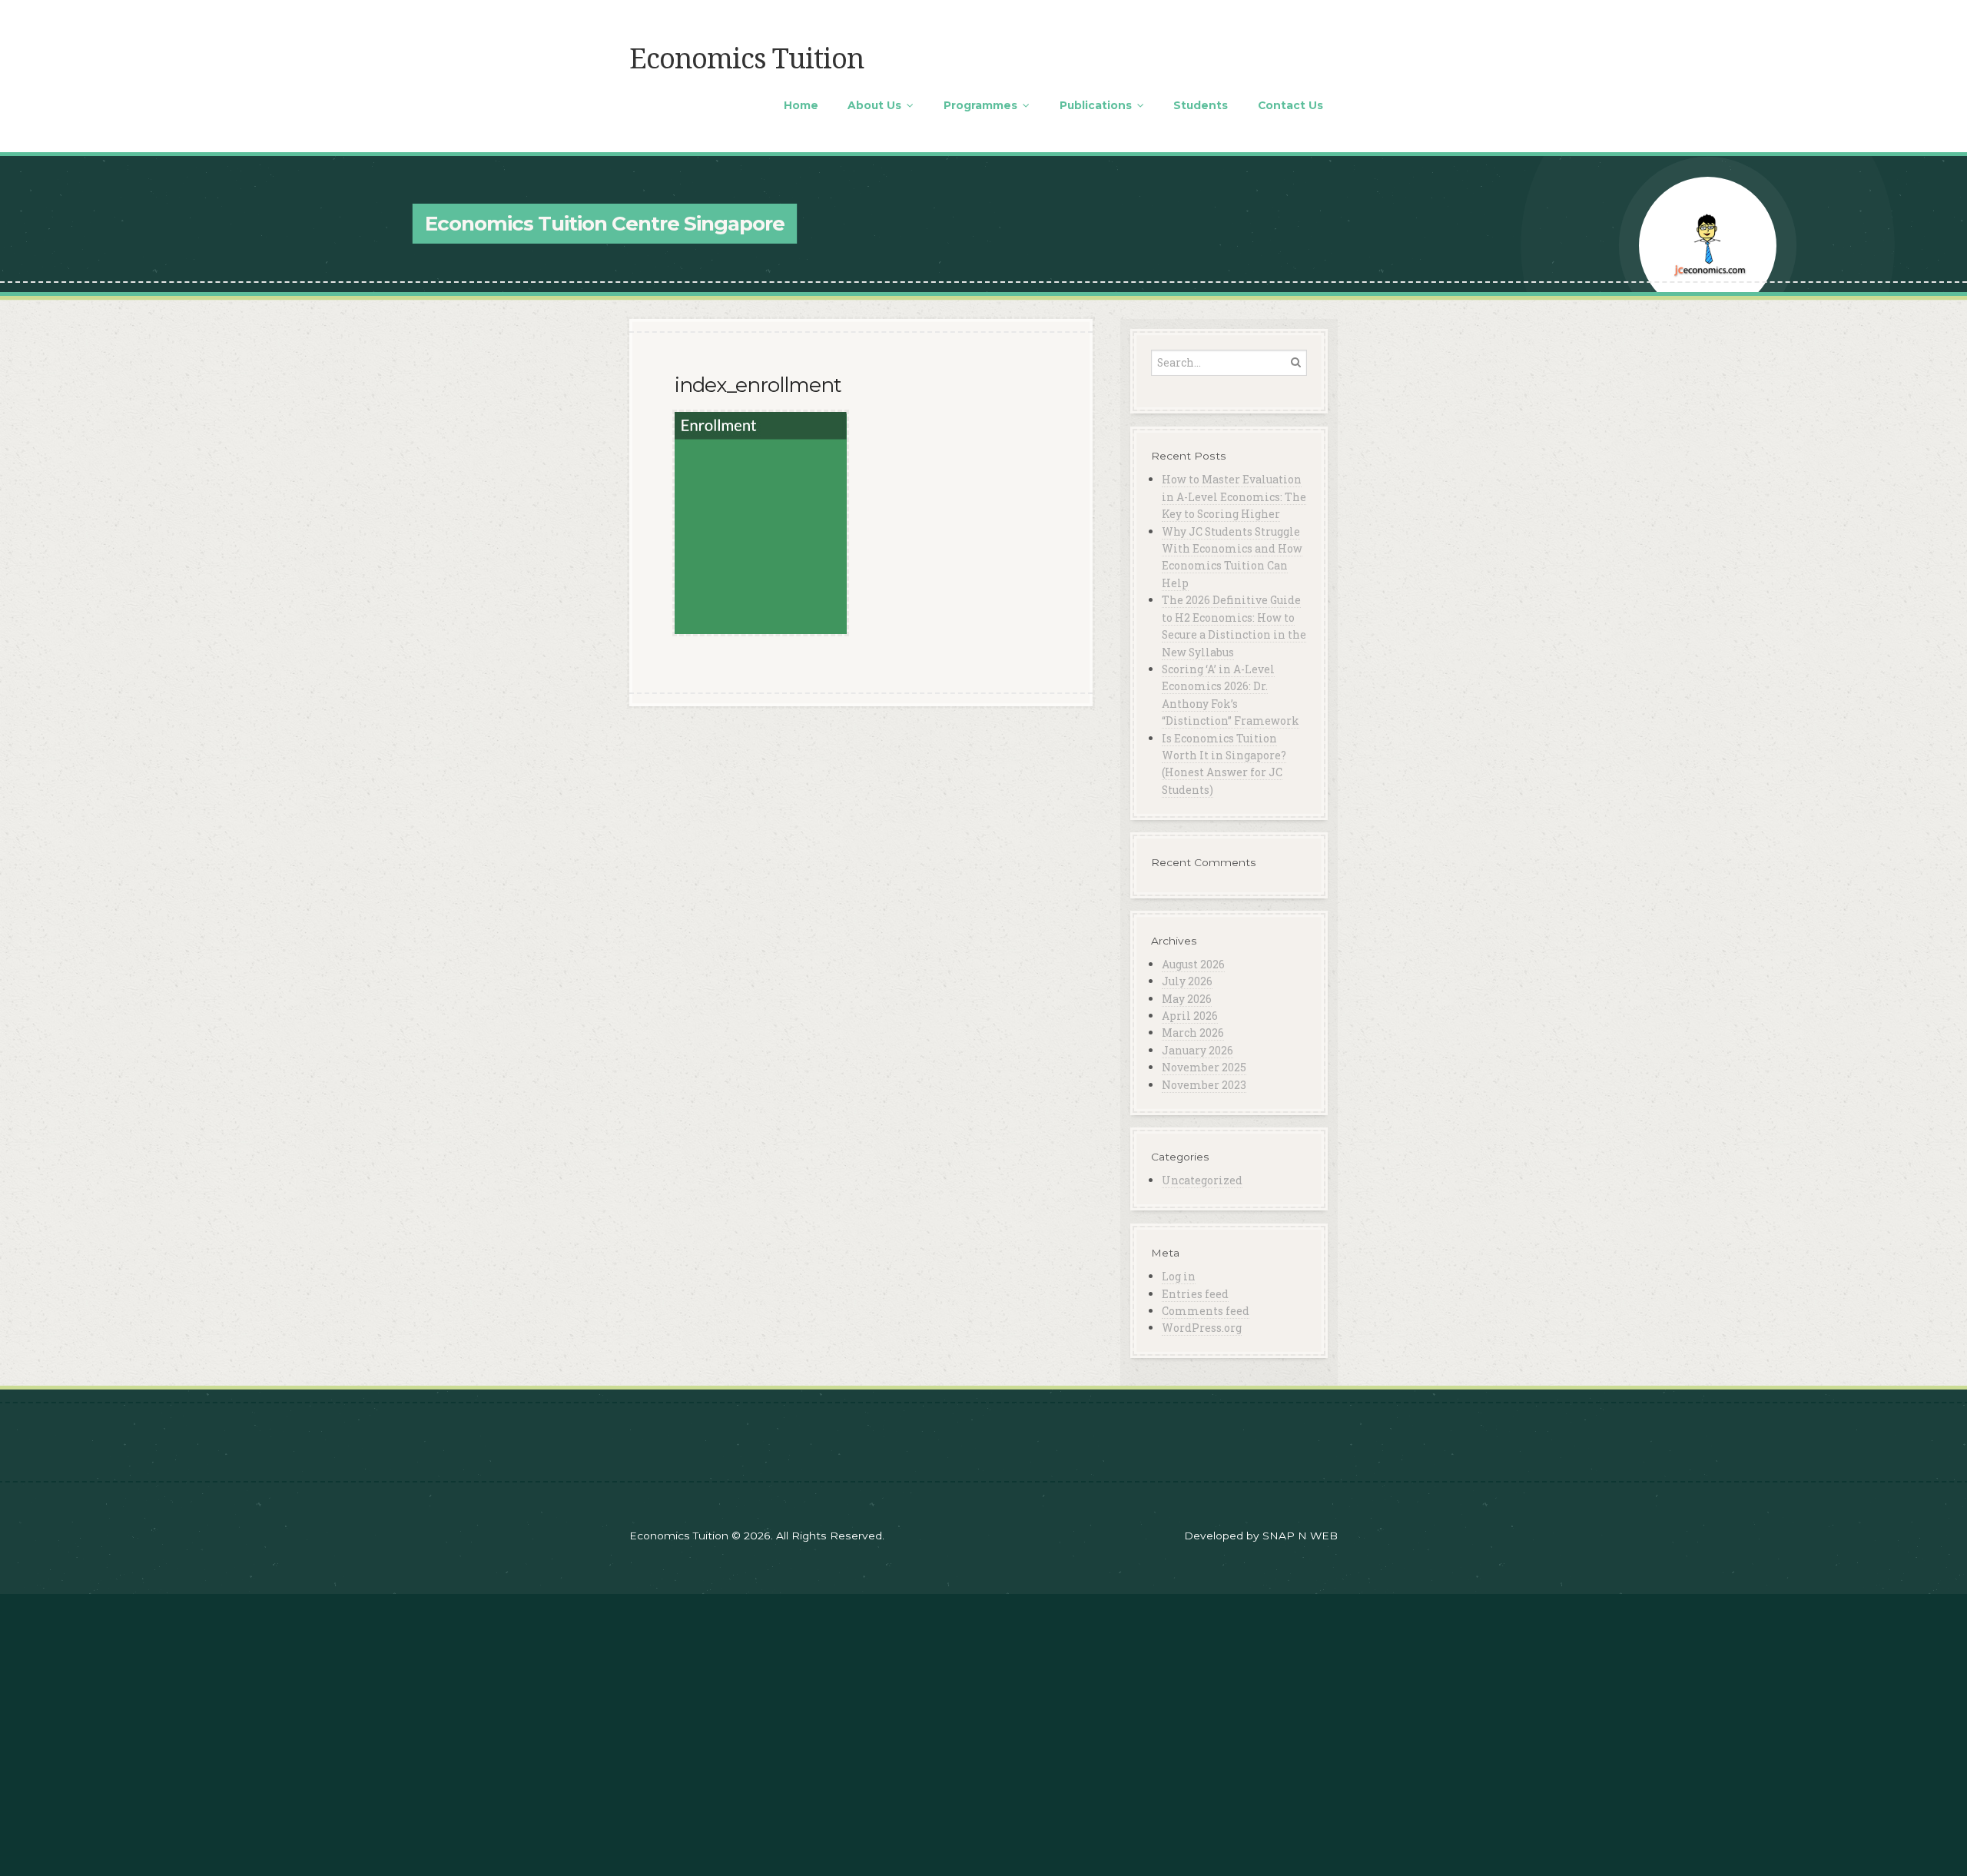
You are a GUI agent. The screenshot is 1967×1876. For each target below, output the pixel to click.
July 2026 (1187, 981)
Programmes (980, 105)
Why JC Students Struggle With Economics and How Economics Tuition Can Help (1232, 557)
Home (801, 105)
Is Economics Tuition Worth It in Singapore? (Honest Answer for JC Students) (1224, 764)
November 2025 (1204, 1067)
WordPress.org (1202, 1328)
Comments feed (1206, 1311)
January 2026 (1197, 1050)
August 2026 (1193, 964)
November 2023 (1204, 1085)
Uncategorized (1202, 1180)
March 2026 (1193, 1033)
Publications (1096, 105)
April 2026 (1190, 1016)
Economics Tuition (746, 59)
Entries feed (1195, 1294)
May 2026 (1187, 999)
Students (1201, 105)
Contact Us (1290, 105)
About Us (874, 105)
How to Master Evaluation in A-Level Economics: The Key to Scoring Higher (1234, 496)
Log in (1179, 1276)
